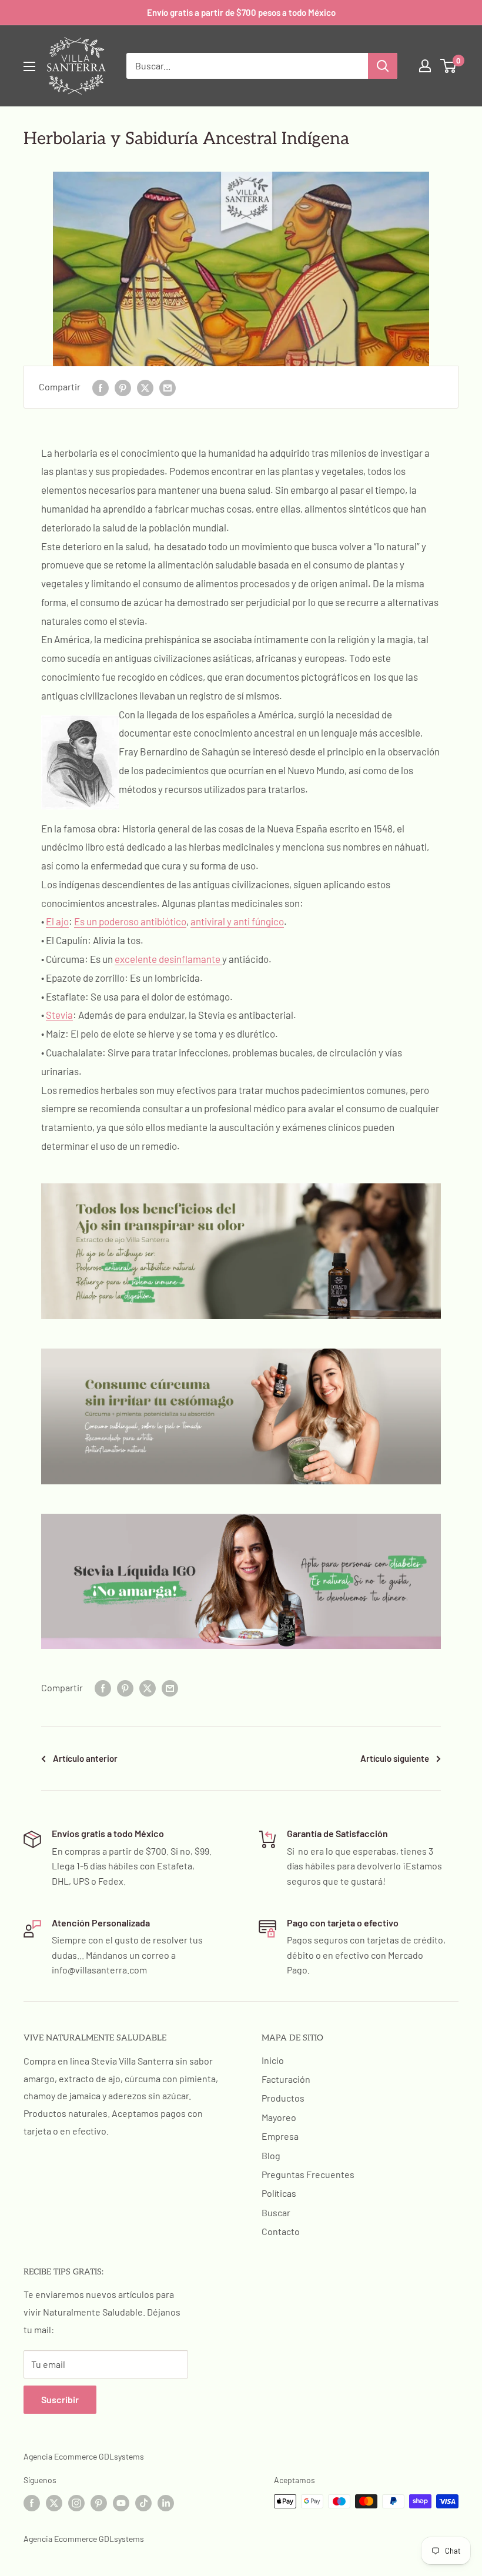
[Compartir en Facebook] (101, 387)
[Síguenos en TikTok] (143, 2503)
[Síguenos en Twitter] (54, 2503)
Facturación (286, 2079)
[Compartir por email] (168, 387)
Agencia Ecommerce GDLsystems (84, 2456)
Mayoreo (279, 2117)
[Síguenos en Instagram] (76, 2503)
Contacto (281, 2231)
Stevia (59, 1015)
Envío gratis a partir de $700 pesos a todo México (241, 12)
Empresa (280, 2136)
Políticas (279, 2193)
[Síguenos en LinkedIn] (166, 2503)
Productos (283, 2098)
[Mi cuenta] (425, 66)
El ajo (57, 921)
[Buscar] (383, 66)
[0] (449, 66)
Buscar (276, 2212)
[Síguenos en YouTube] (121, 2503)
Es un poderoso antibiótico (130, 921)
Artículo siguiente (395, 1758)
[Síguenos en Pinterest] (99, 2503)
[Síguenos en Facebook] (32, 2503)
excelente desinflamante (168, 959)
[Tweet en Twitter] (145, 387)
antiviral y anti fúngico (237, 921)
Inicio (273, 2060)
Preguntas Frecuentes (308, 2174)
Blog (271, 2155)
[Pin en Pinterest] (123, 387)
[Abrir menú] (29, 66)
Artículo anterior (85, 1758)
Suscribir (60, 2399)
